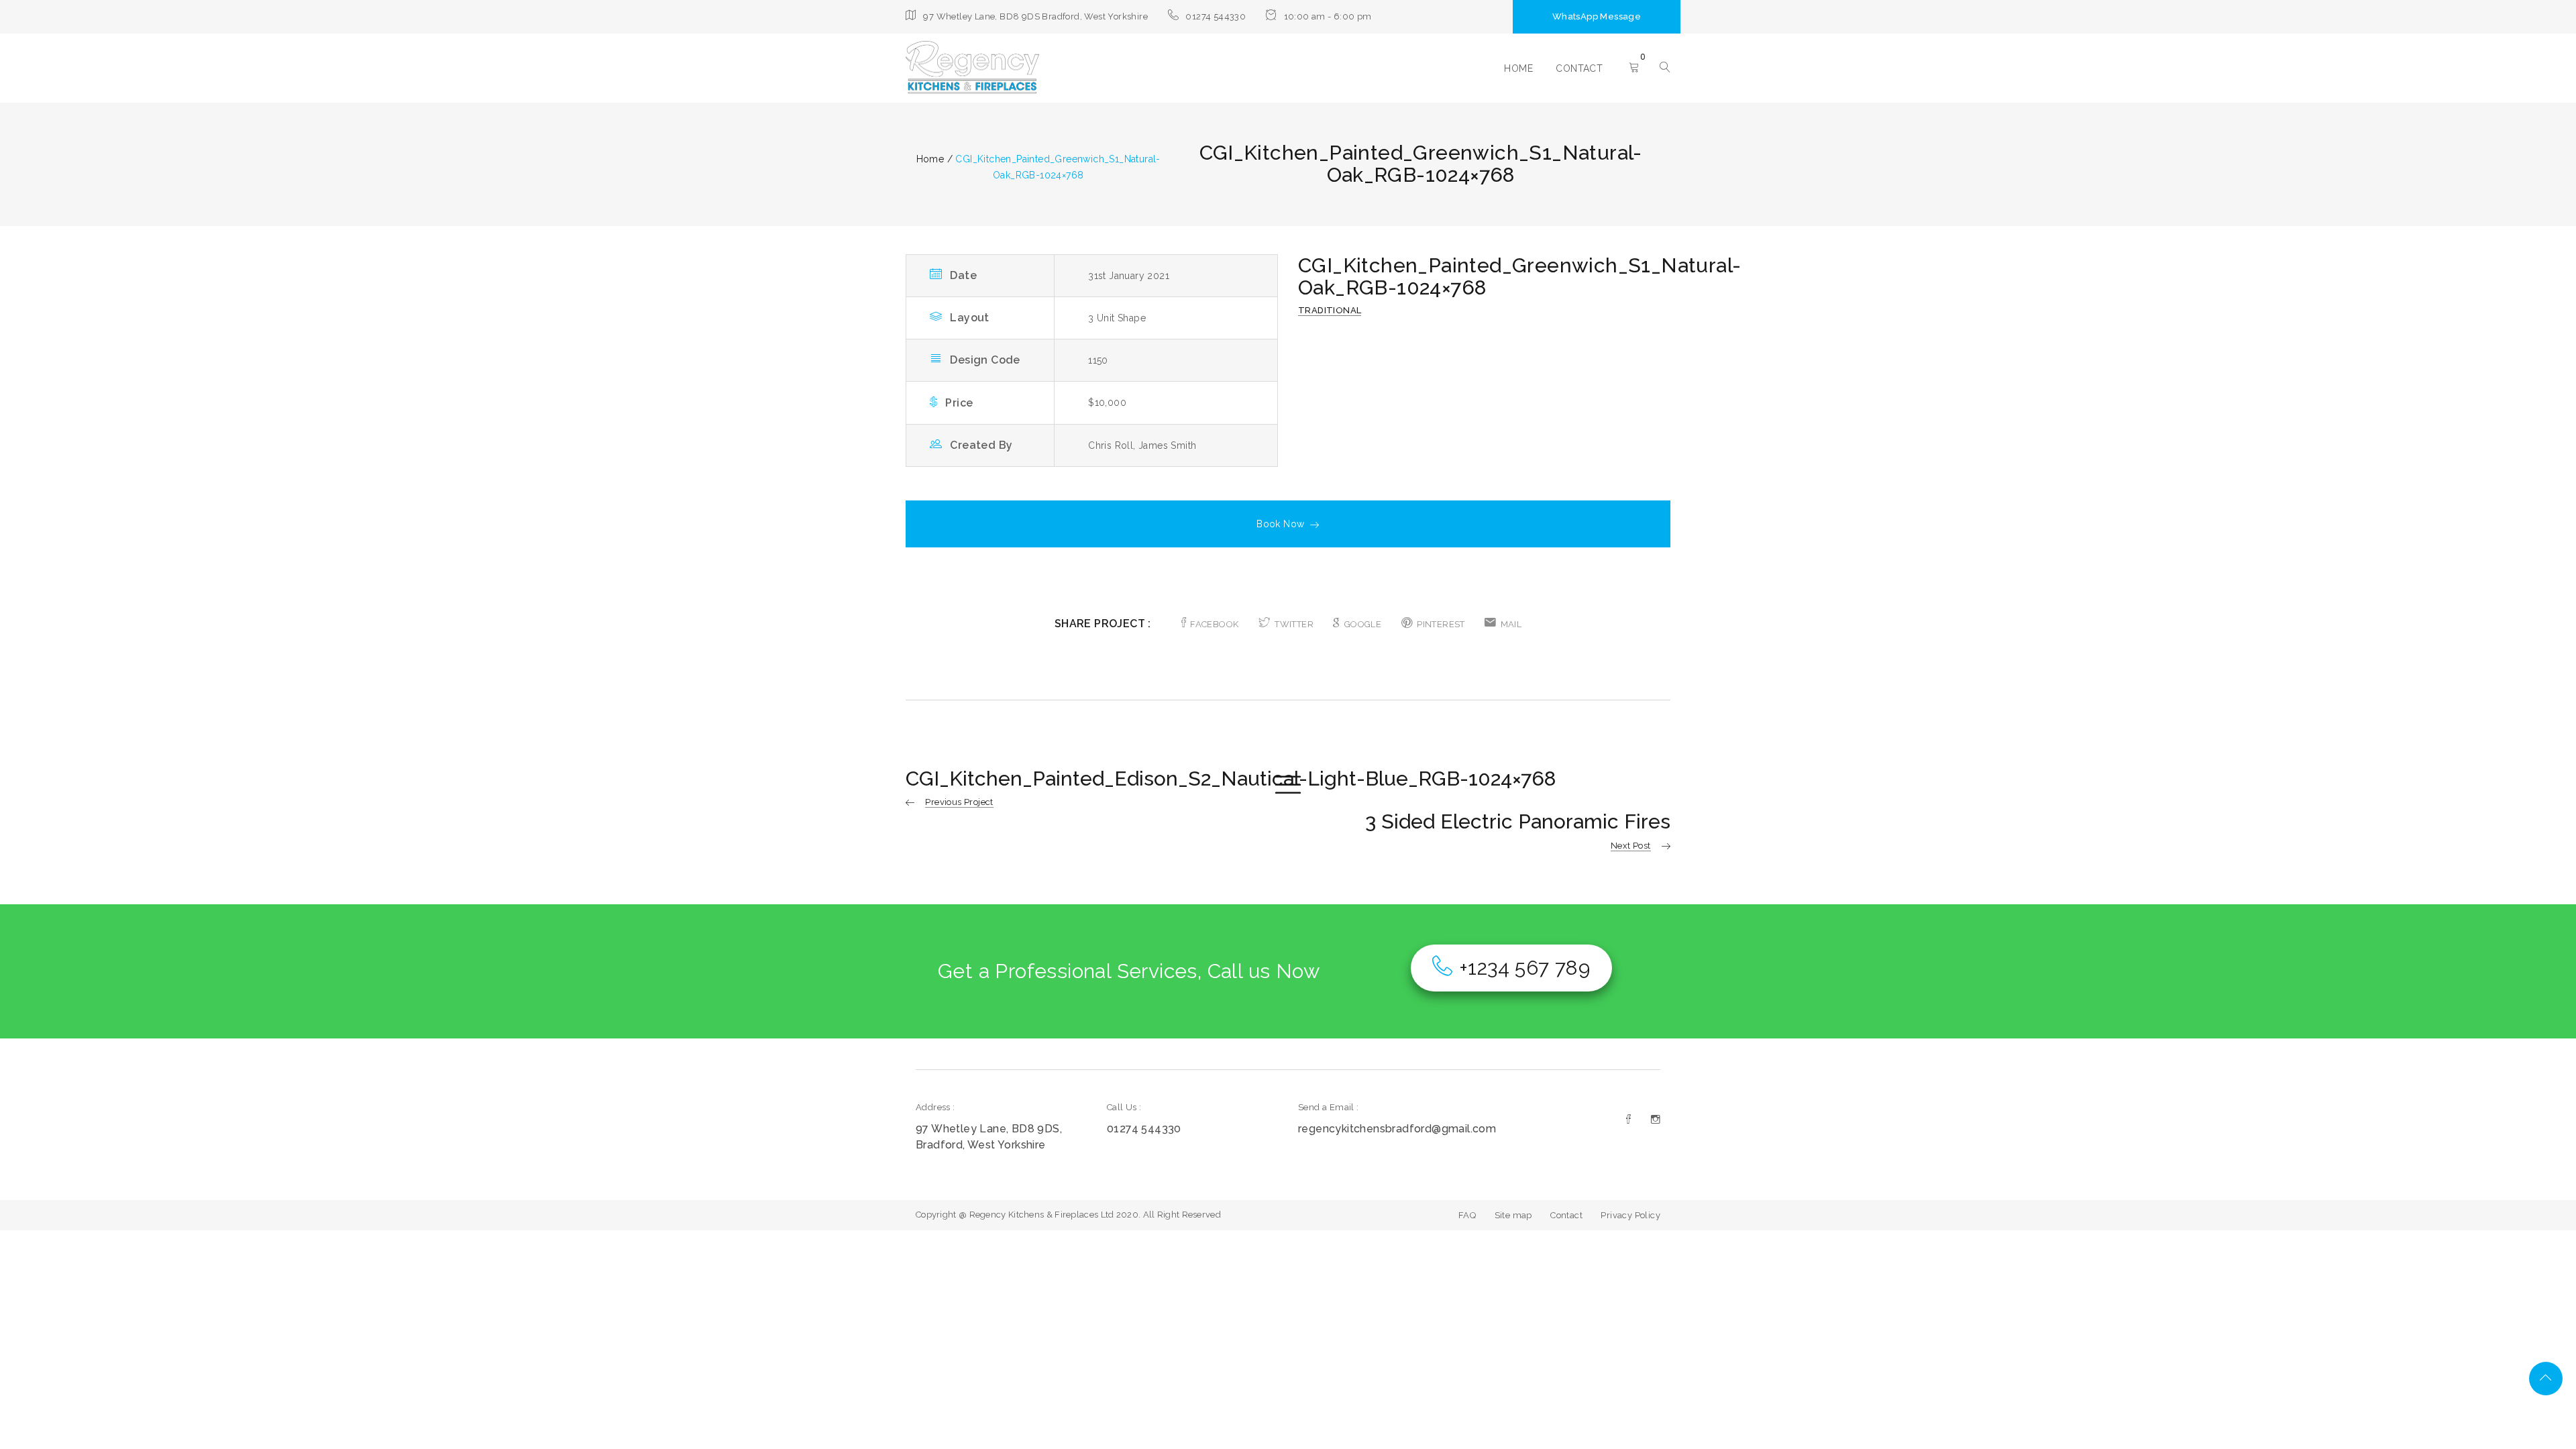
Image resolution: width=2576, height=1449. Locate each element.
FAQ (1467, 1215)
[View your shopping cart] (1634, 68)
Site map (1513, 1215)
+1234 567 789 (1524, 968)
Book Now (1280, 524)
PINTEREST (1441, 624)
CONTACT (1579, 68)
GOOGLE (1363, 624)
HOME (1518, 68)
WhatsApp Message (1597, 16)
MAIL (1511, 624)
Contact (1566, 1215)
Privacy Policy (1630, 1215)
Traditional (1330, 310)
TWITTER (1294, 624)
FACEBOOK (1214, 624)
